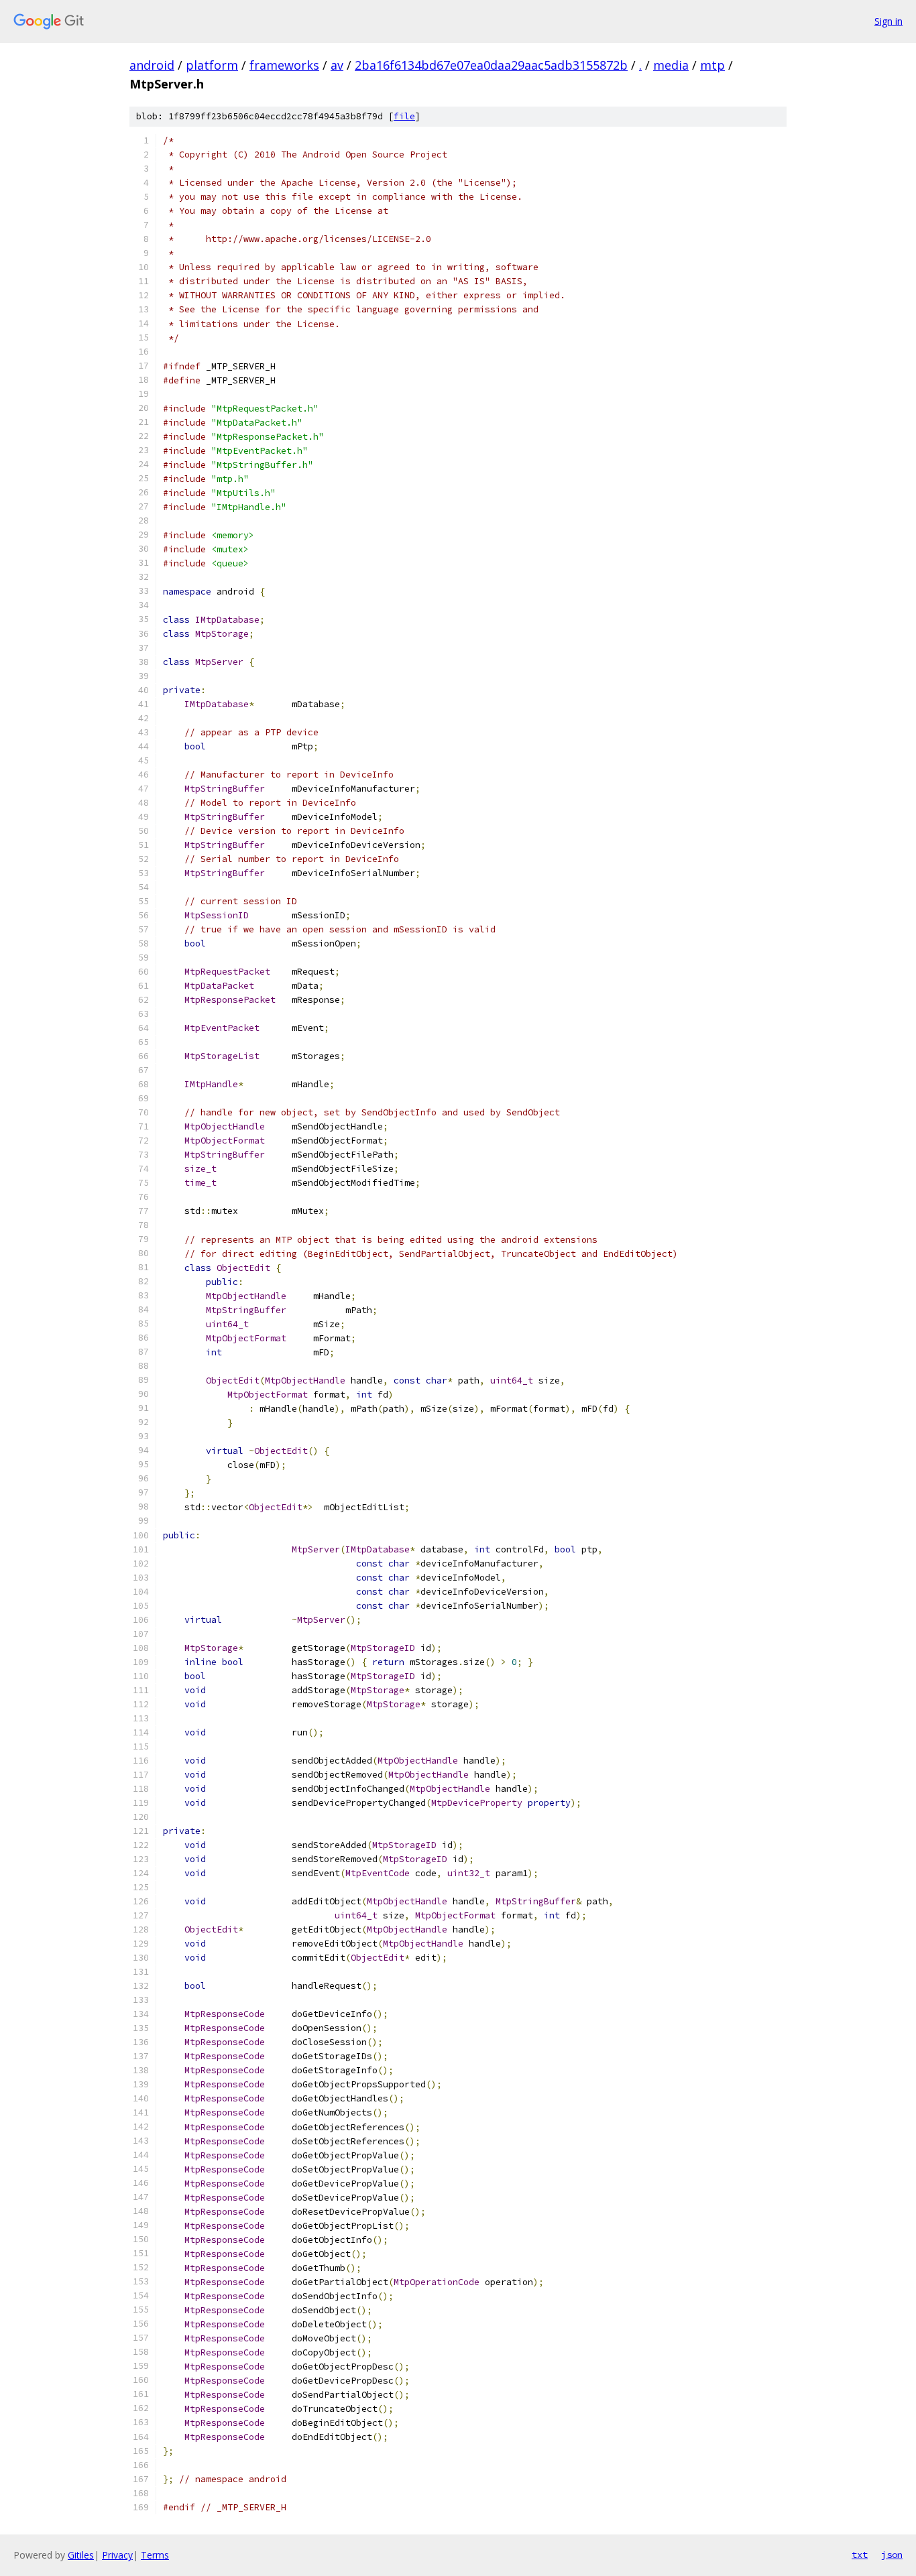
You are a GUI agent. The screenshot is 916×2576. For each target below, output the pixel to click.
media (671, 65)
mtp (712, 65)
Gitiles (81, 2555)
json (892, 2555)
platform (212, 65)
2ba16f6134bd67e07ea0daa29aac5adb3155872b (491, 65)
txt (860, 2555)
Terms (155, 2555)
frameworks (284, 65)
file (404, 116)
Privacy (117, 2555)
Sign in (889, 21)
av (337, 65)
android (152, 65)
